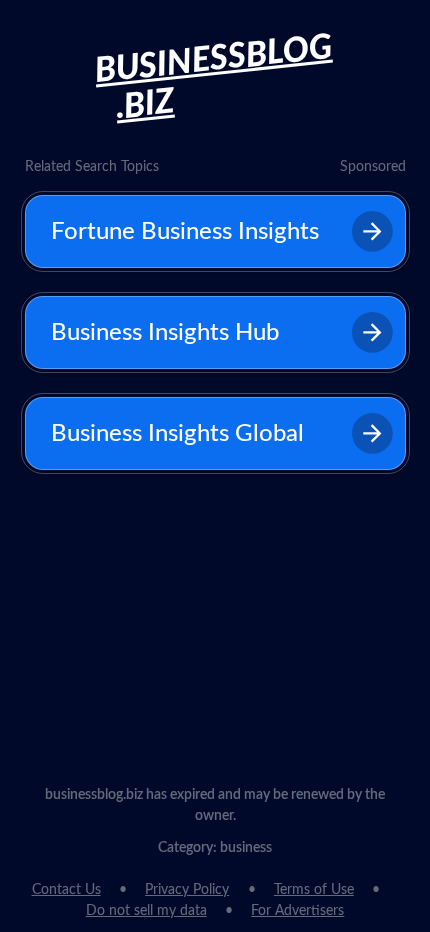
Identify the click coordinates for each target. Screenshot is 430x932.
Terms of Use (314, 890)
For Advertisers (297, 911)
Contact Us (66, 890)
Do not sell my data (146, 911)
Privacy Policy (187, 890)
